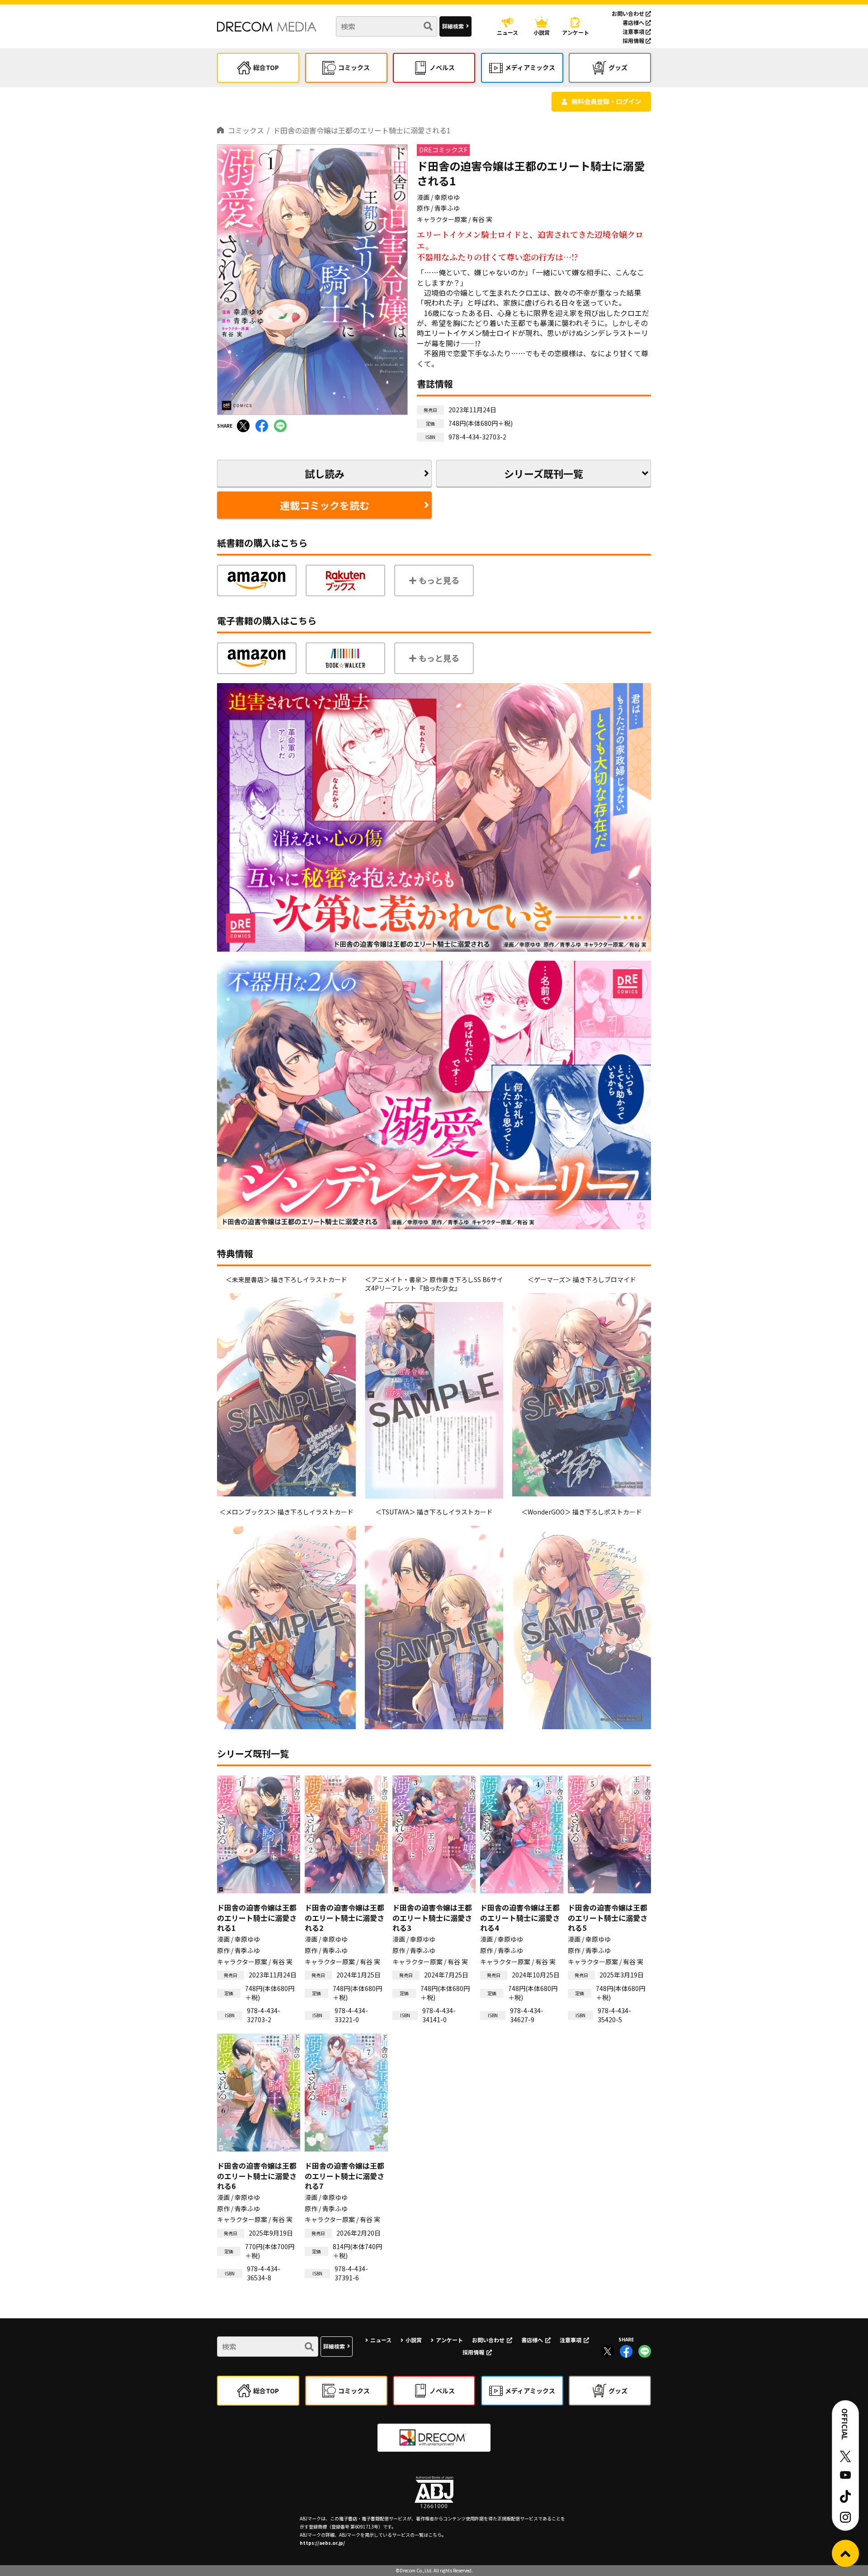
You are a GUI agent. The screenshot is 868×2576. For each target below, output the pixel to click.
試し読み (325, 473)
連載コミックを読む (325, 505)
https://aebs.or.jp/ (322, 2543)
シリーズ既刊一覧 (544, 473)
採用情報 (634, 40)
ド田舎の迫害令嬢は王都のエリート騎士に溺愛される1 (362, 130)
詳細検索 (453, 26)
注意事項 (634, 31)
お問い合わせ (629, 13)
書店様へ (634, 22)
